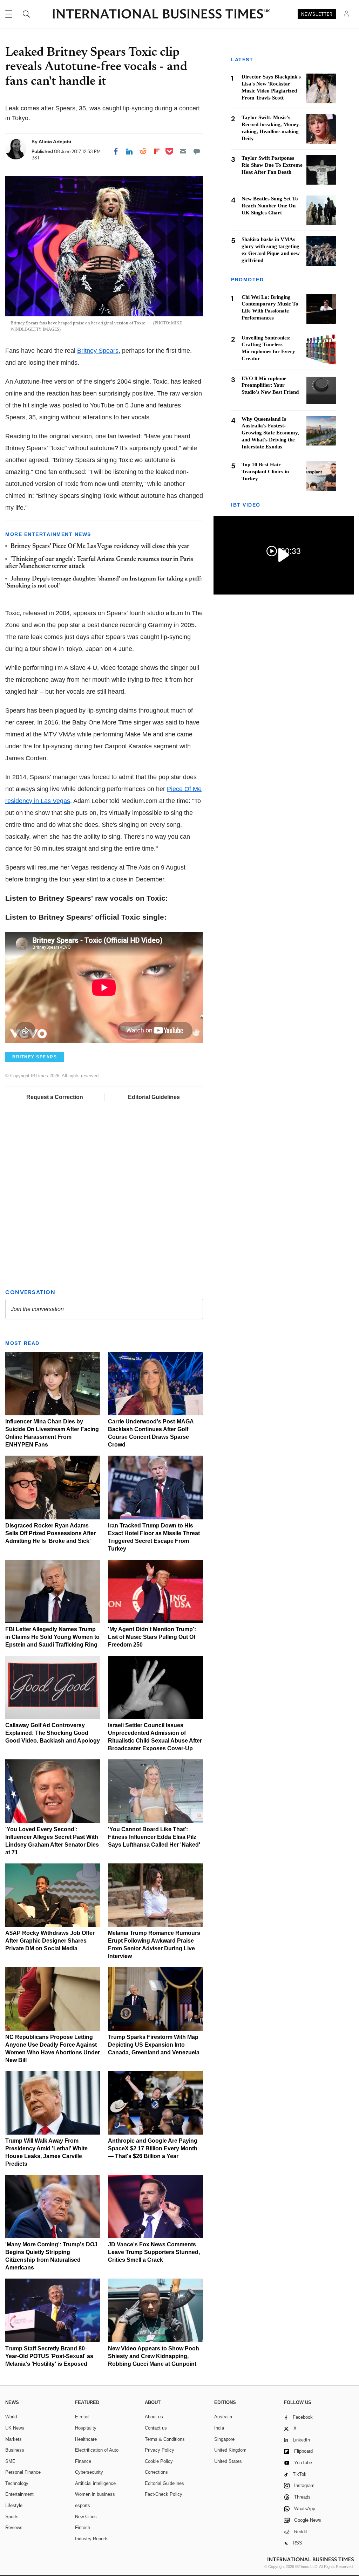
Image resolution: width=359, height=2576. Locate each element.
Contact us (156, 2428)
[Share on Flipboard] (157, 151)
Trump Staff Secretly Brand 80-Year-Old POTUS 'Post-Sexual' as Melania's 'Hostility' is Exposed (49, 2356)
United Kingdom (230, 2450)
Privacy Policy (160, 2450)
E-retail (82, 2417)
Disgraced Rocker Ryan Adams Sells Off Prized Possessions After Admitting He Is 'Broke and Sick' (50, 1533)
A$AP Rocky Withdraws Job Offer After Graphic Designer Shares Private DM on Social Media (50, 1941)
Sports (12, 2517)
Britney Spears (98, 351)
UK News (15, 2428)
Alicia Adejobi (55, 142)
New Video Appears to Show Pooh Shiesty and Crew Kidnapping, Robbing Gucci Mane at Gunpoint (154, 2356)
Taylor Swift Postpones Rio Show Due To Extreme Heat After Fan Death (272, 165)
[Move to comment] (197, 151)
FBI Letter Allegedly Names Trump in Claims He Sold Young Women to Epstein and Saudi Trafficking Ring (52, 1637)
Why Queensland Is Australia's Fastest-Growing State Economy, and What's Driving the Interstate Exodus (270, 433)
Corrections (156, 2472)
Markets (13, 2439)
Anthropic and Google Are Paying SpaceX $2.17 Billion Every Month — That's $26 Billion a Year (153, 2148)
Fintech (83, 2527)
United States (228, 2461)
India (219, 2428)
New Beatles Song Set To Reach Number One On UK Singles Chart (270, 206)
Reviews (14, 2527)
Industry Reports (92, 2539)
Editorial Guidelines (154, 1097)
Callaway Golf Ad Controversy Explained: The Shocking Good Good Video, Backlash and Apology (53, 1733)
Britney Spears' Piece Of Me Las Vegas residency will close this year (100, 547)
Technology (17, 2483)
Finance (83, 2461)
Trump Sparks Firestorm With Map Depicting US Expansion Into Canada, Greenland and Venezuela (154, 2045)
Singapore (224, 2439)
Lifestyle (14, 2505)
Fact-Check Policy (164, 2494)
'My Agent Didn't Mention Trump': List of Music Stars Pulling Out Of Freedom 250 (152, 1637)
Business (15, 2450)
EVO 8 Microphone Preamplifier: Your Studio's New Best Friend (270, 385)
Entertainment (19, 2494)
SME (10, 2461)
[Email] (183, 151)
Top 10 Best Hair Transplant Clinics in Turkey (265, 472)
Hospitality (86, 2428)
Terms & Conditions (165, 2439)
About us (154, 2417)
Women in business (95, 2494)
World (11, 2417)
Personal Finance (23, 2472)
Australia (223, 2417)
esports (83, 2505)
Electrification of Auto (97, 2450)
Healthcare (86, 2439)
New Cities (86, 2517)
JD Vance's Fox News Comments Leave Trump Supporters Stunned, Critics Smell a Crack (154, 2252)
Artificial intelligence (95, 2483)
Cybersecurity (89, 2472)
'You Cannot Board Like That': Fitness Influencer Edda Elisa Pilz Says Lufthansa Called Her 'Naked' (154, 1837)
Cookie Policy (159, 2461)
